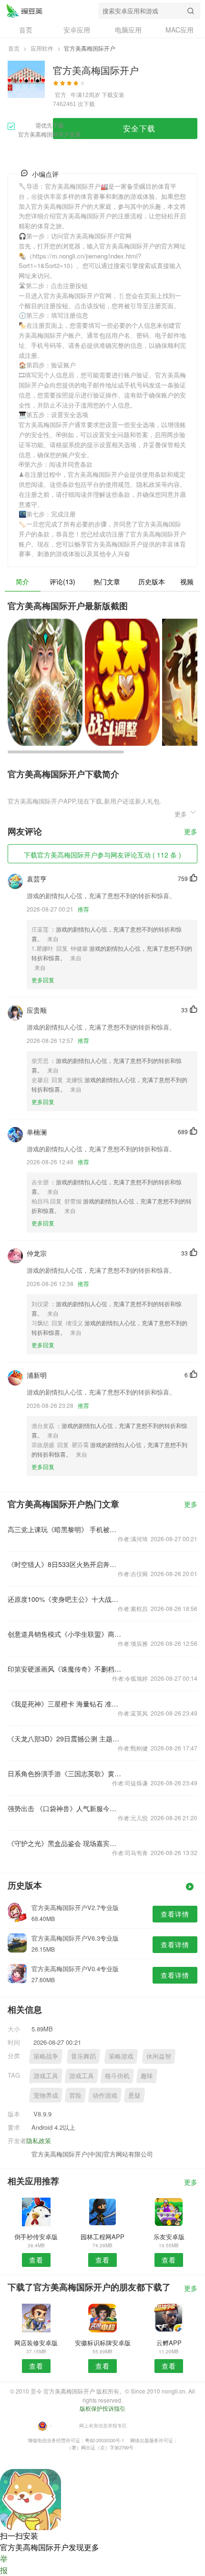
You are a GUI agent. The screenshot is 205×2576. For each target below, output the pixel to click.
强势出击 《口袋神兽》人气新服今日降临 (65, 1808)
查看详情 (175, 1914)
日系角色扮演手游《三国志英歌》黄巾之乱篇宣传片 (65, 1773)
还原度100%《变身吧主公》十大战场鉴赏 (65, 1599)
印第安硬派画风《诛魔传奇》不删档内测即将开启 (65, 1669)
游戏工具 (46, 2076)
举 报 (4, 2564)
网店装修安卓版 (36, 2343)
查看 (36, 2260)
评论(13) (62, 581)
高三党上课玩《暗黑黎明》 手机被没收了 (65, 1529)
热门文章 (107, 581)
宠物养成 (46, 2095)
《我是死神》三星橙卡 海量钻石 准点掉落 (65, 1704)
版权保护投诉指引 (102, 2408)
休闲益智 (159, 2056)
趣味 (147, 2076)
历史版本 (152, 581)
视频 (187, 581)
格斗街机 (117, 2076)
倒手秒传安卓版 (36, 2237)
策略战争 (46, 2056)
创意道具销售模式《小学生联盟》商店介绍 (65, 1634)
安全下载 (139, 128)
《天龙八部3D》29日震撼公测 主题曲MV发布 (65, 1739)
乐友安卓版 (169, 2237)
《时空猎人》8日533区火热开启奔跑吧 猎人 (65, 1564)
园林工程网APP (102, 2237)
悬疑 (134, 2095)
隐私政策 (39, 2141)
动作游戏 (105, 2095)
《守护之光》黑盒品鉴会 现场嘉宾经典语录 (65, 1843)
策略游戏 (121, 2056)
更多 (191, 832)
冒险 (75, 2095)
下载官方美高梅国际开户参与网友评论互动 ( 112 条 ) (102, 855)
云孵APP (169, 2343)
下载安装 (113, 94)
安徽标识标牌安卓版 (103, 2343)
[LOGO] (24, 11)
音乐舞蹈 (83, 2056)
